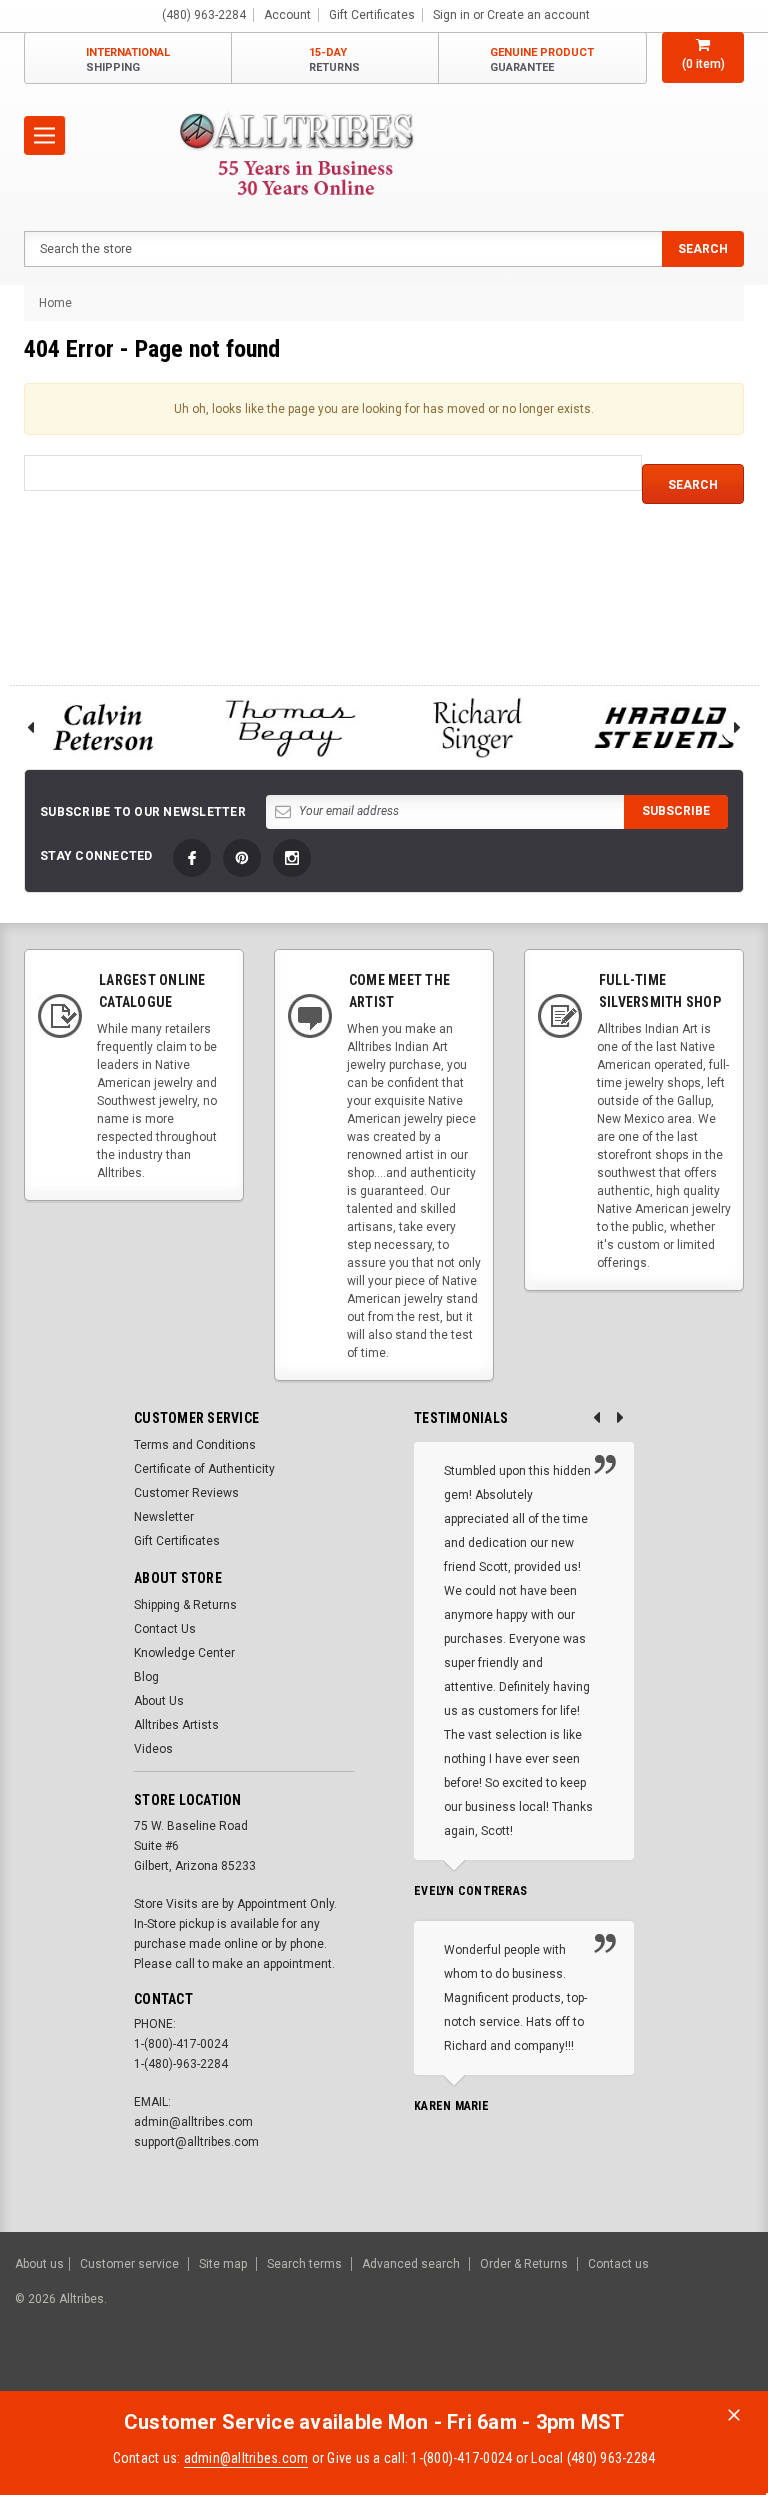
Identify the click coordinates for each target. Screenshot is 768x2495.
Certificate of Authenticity (204, 1469)
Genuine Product (542, 60)
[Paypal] (410, 2371)
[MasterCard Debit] (565, 2371)
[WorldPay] (483, 2371)
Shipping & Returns (185, 1605)
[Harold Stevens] (666, 727)
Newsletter (164, 1517)
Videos (153, 1749)
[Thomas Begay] (291, 727)
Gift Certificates (177, 1541)
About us (39, 2264)
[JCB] (724, 2371)
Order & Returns (524, 2264)
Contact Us (165, 1629)
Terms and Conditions (195, 1445)
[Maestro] (675, 2371)
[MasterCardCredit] (527, 2371)
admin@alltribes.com (246, 2458)
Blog (146, 1677)
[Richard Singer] (478, 727)
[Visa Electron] (626, 2371)
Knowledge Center (184, 1653)
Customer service (129, 2264)
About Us (159, 1701)
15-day (334, 60)
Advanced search (411, 2264)
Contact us (618, 2264)
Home (55, 303)
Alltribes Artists (176, 1725)
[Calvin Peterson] (103, 727)
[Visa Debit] (524, 2371)
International (128, 60)
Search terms (304, 2264)
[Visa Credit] (521, 2371)
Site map (223, 2264)
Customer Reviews (186, 1493)
